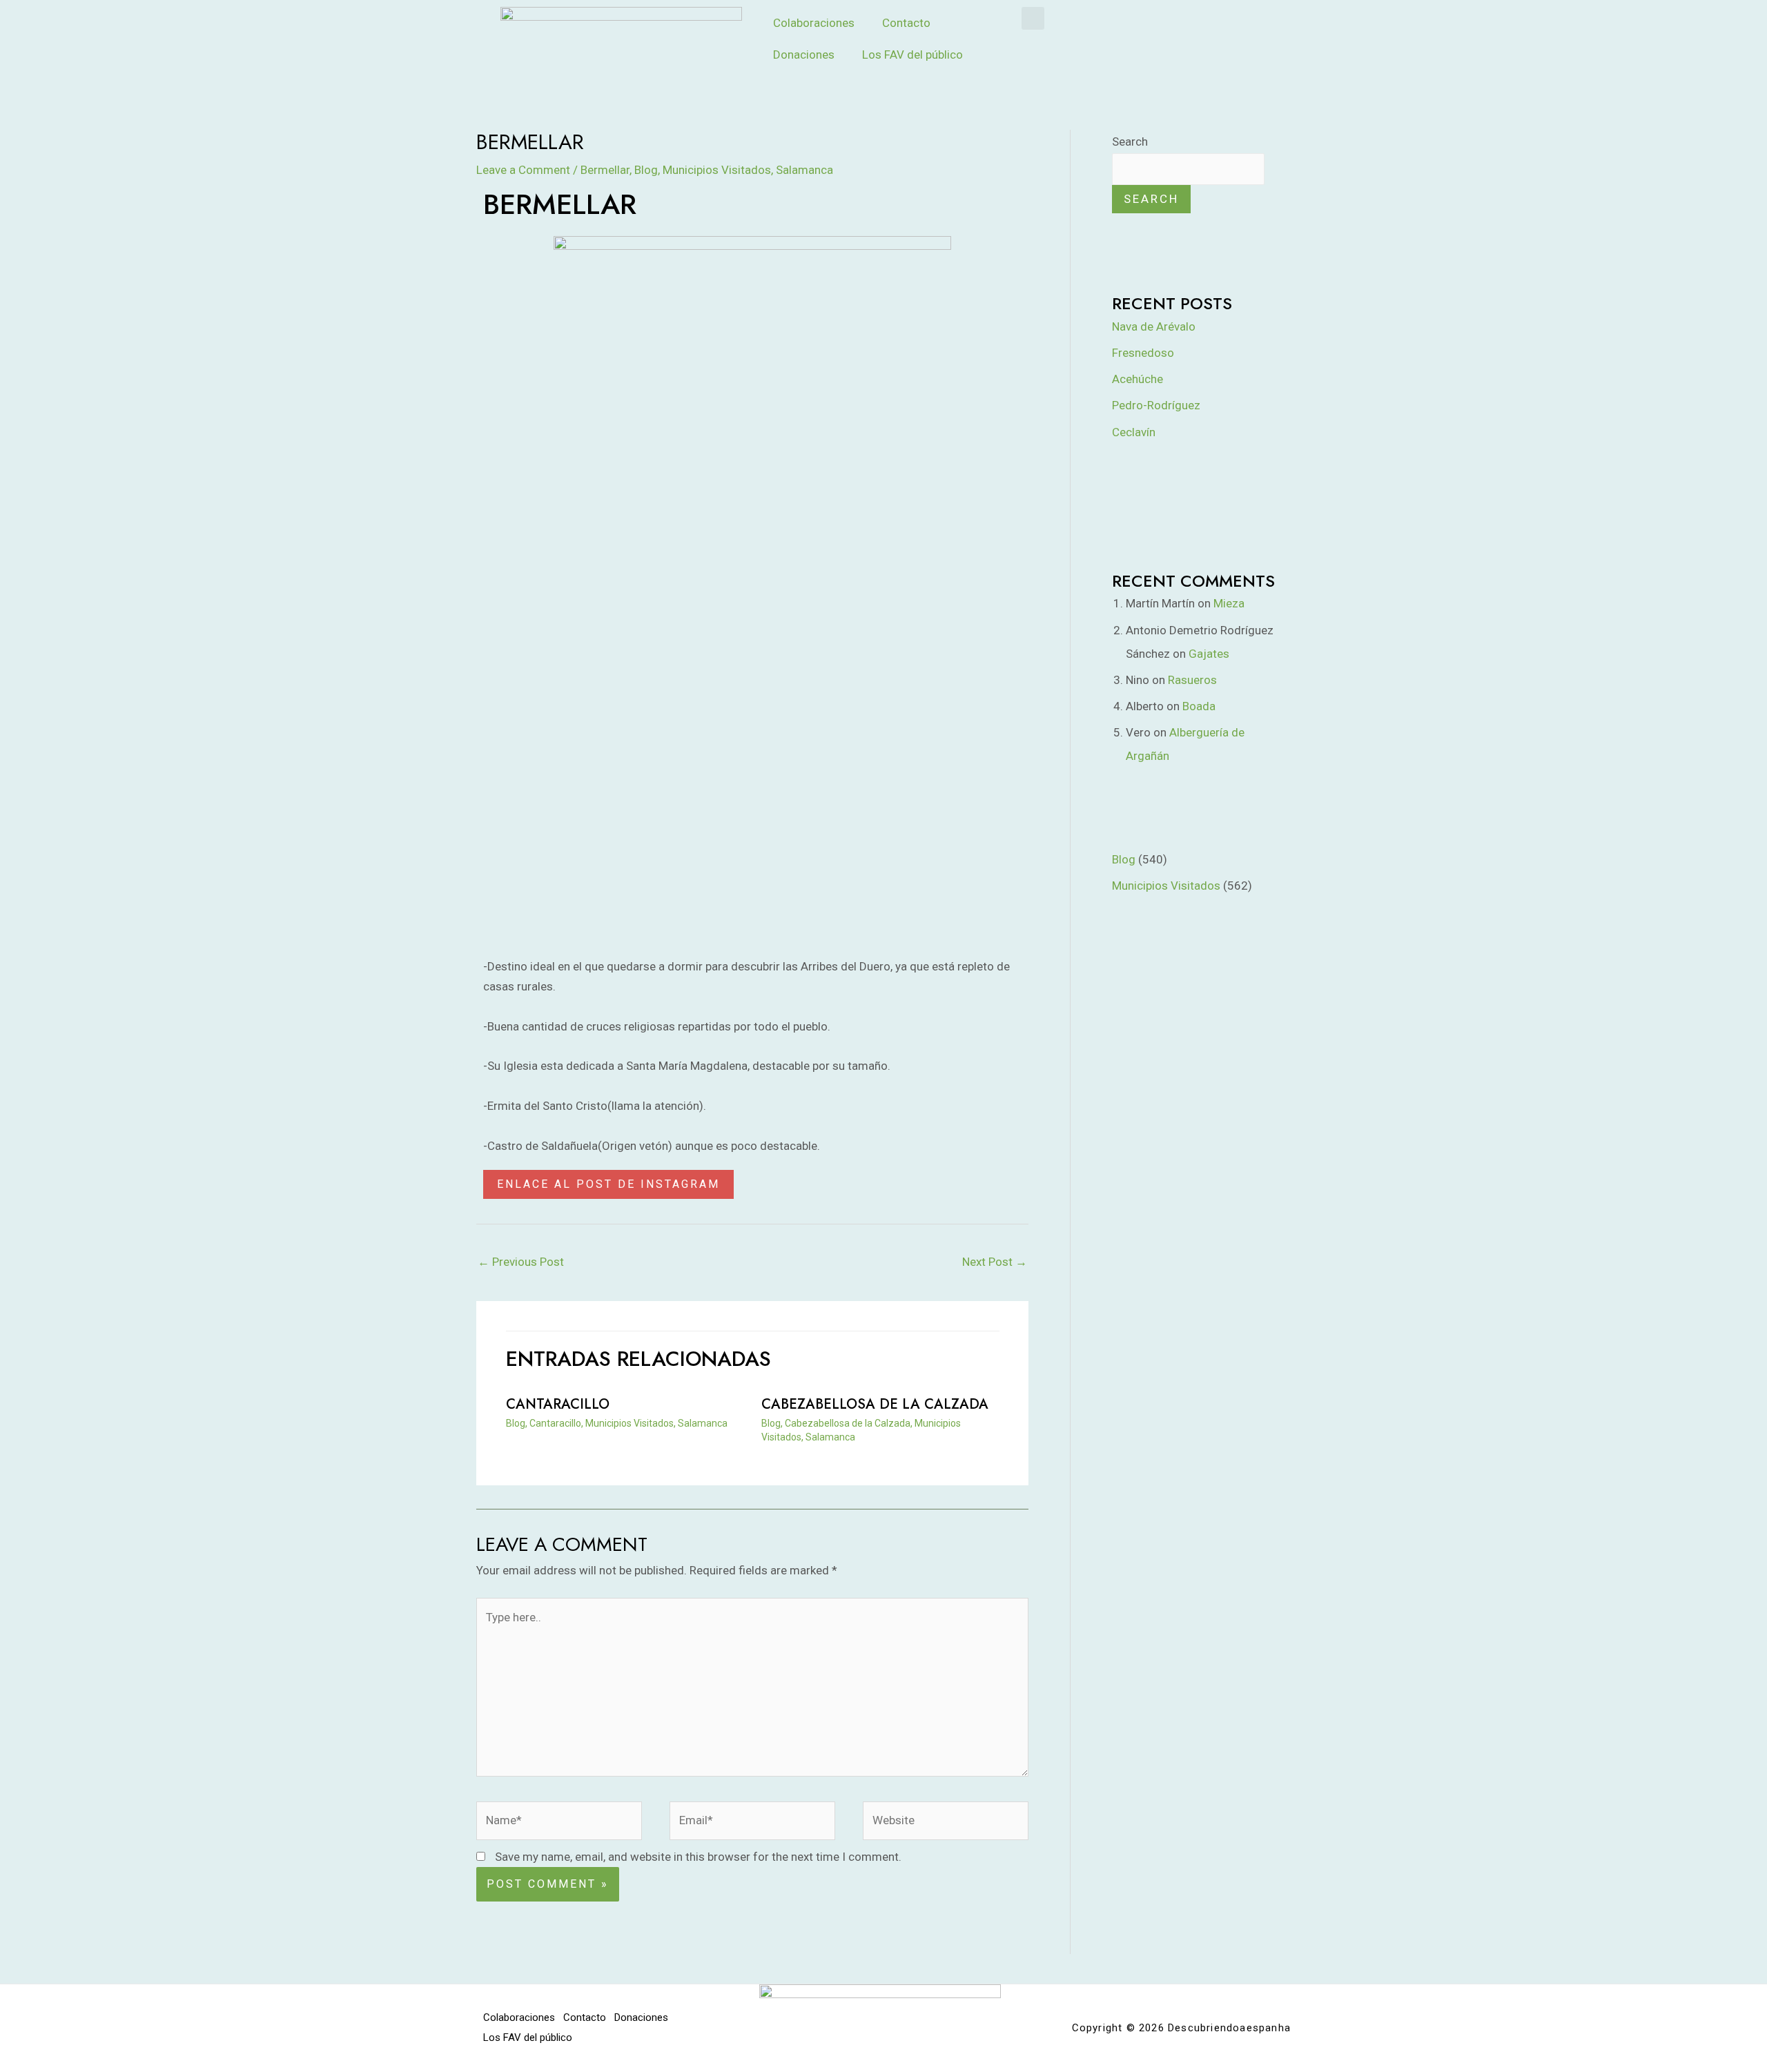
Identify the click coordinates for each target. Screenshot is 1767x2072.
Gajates (1209, 654)
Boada (1199, 706)
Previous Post (521, 1262)
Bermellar (605, 170)
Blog (646, 170)
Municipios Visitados (717, 170)
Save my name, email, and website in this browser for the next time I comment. (698, 1857)
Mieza (1229, 603)
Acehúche (1138, 379)
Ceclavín (1134, 432)
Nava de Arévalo (1154, 326)
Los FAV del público (912, 55)
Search (1130, 141)
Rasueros (1192, 680)
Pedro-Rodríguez (1156, 405)
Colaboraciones (814, 23)
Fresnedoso (1143, 353)
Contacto (906, 23)
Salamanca (804, 170)
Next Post (995, 1262)
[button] (1033, 18)
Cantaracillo (558, 1404)
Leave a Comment (523, 170)
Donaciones (804, 55)
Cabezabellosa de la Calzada (875, 1404)
